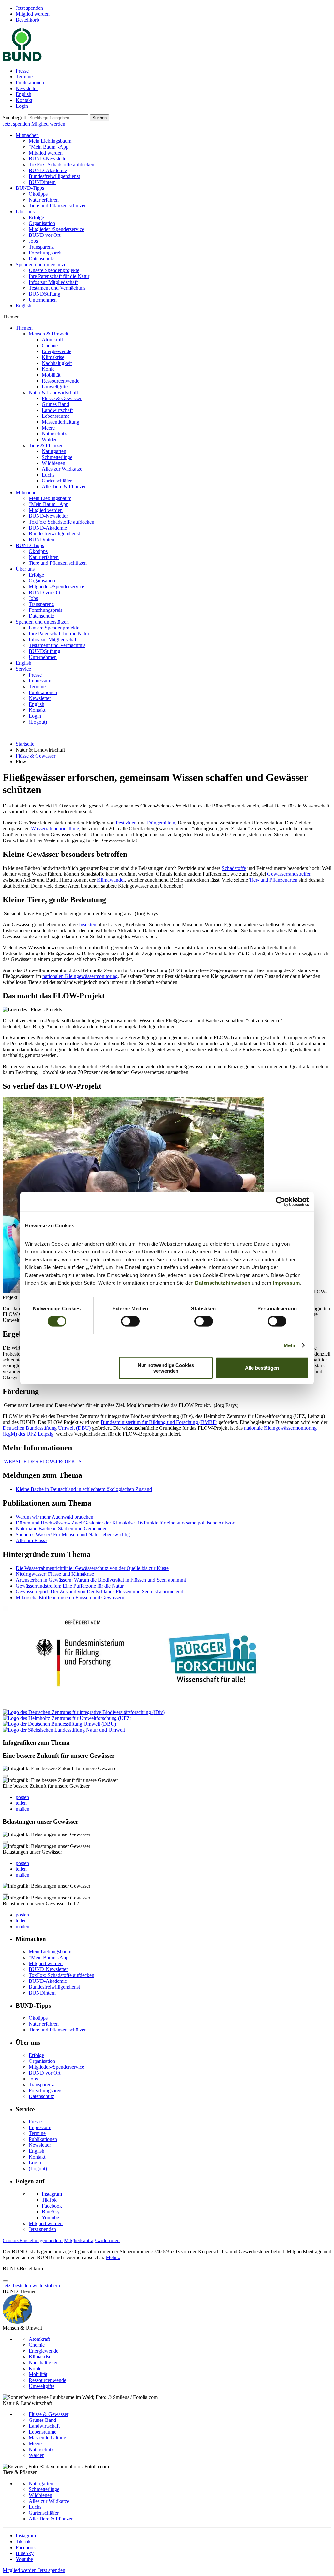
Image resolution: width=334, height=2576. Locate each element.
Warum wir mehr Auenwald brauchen (54, 1517)
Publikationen (30, 82)
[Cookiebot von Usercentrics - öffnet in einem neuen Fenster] (280, 1202)
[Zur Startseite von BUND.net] (22, 60)
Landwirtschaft (57, 410)
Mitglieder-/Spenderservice (56, 229)
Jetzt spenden (29, 8)
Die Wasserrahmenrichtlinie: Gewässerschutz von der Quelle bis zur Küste (92, 1568)
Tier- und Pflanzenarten (273, 880)
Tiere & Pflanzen (46, 445)
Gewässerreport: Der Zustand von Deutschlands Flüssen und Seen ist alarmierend (99, 1592)
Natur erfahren (44, 200)
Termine (24, 77)
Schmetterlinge (57, 457)
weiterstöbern (46, 2285)
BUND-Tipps (30, 188)
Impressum (287, 1283)
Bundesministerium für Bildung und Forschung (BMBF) (159, 1422)
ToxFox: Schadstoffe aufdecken (61, 164)
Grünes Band (55, 404)
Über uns (25, 212)
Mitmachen (27, 135)
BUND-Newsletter (48, 159)
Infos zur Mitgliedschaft (53, 282)
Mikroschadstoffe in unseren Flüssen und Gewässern (70, 1598)
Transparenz (41, 247)
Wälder (49, 440)
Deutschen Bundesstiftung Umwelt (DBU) (47, 1428)
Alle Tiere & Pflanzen (64, 487)
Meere (48, 428)
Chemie (50, 345)
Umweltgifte (55, 387)
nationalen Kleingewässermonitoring (80, 976)
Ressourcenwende (61, 381)
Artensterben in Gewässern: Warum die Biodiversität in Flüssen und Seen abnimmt (101, 1580)
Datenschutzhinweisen (223, 1283)
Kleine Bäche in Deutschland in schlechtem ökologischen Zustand (84, 1489)
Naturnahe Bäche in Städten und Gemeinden (62, 1529)
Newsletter (27, 88)
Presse (22, 71)
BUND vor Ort (45, 235)
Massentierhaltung (61, 422)
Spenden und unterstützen (42, 264)
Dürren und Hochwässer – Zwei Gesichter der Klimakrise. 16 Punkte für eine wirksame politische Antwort (126, 1523)
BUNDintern (42, 182)
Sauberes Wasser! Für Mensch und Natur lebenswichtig (73, 1534)
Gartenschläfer (57, 481)
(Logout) (38, 722)
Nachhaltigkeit (57, 363)
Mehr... (113, 2257)
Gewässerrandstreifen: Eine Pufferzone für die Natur (70, 1586)
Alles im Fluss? (31, 1540)
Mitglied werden (33, 14)
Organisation (42, 223)
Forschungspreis (46, 253)
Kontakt (24, 100)
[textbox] (58, 118)
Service (23, 669)
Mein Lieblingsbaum (50, 141)
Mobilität (51, 375)
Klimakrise (53, 357)
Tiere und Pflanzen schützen (58, 206)
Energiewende (57, 351)
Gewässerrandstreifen (289, 874)
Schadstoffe (234, 868)
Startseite (25, 744)
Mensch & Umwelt (48, 334)
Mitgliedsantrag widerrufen (92, 2240)
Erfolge (36, 217)
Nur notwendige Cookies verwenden (166, 1368)
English (23, 94)
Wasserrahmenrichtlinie (55, 829)
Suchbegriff (15, 117)
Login (22, 106)
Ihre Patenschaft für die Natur (59, 276)
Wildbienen (53, 463)
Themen (24, 328)
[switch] (130, 1321)
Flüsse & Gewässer (62, 398)
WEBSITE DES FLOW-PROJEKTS (42, 1462)
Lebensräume (56, 416)
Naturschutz (54, 434)
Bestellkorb (27, 20)
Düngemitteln (161, 823)
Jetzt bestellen (17, 2285)
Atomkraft (52, 340)
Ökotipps (38, 194)
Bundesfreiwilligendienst (54, 176)
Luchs (48, 475)
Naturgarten (54, 451)
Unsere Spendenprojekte (54, 270)
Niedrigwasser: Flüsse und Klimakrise (55, 1574)
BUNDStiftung (45, 294)
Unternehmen (43, 300)
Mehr (290, 1345)
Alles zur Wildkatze (62, 469)
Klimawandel (111, 880)
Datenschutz (41, 259)
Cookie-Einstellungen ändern (33, 2240)
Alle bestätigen (262, 1368)
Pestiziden (126, 823)
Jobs (33, 241)
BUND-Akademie (48, 170)
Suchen (99, 118)
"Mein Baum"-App (49, 147)
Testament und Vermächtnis (57, 288)
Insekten (88, 925)
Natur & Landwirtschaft (53, 392)
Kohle (48, 369)
